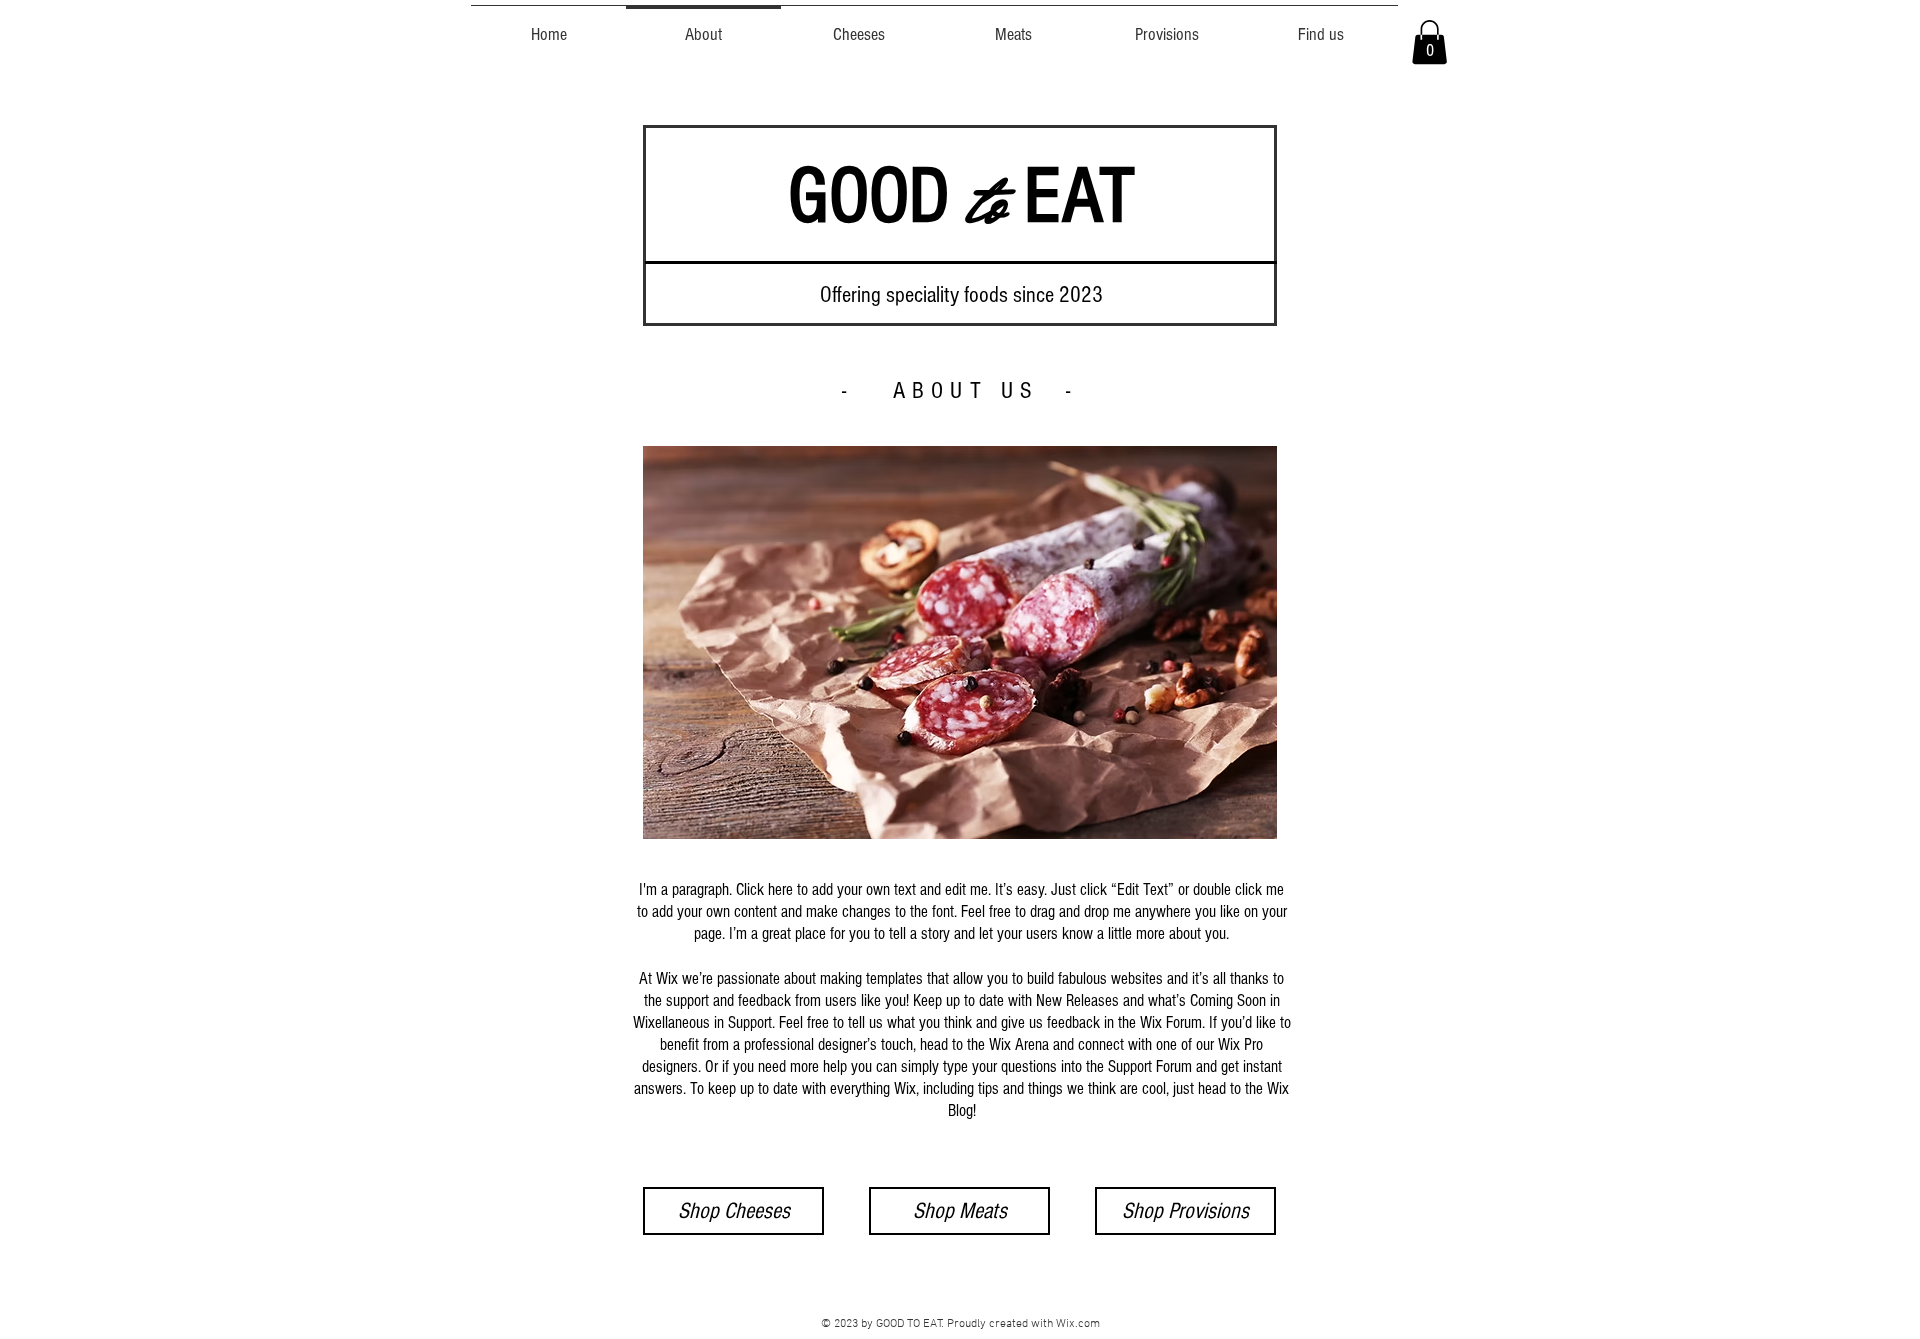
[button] (1429, 42)
